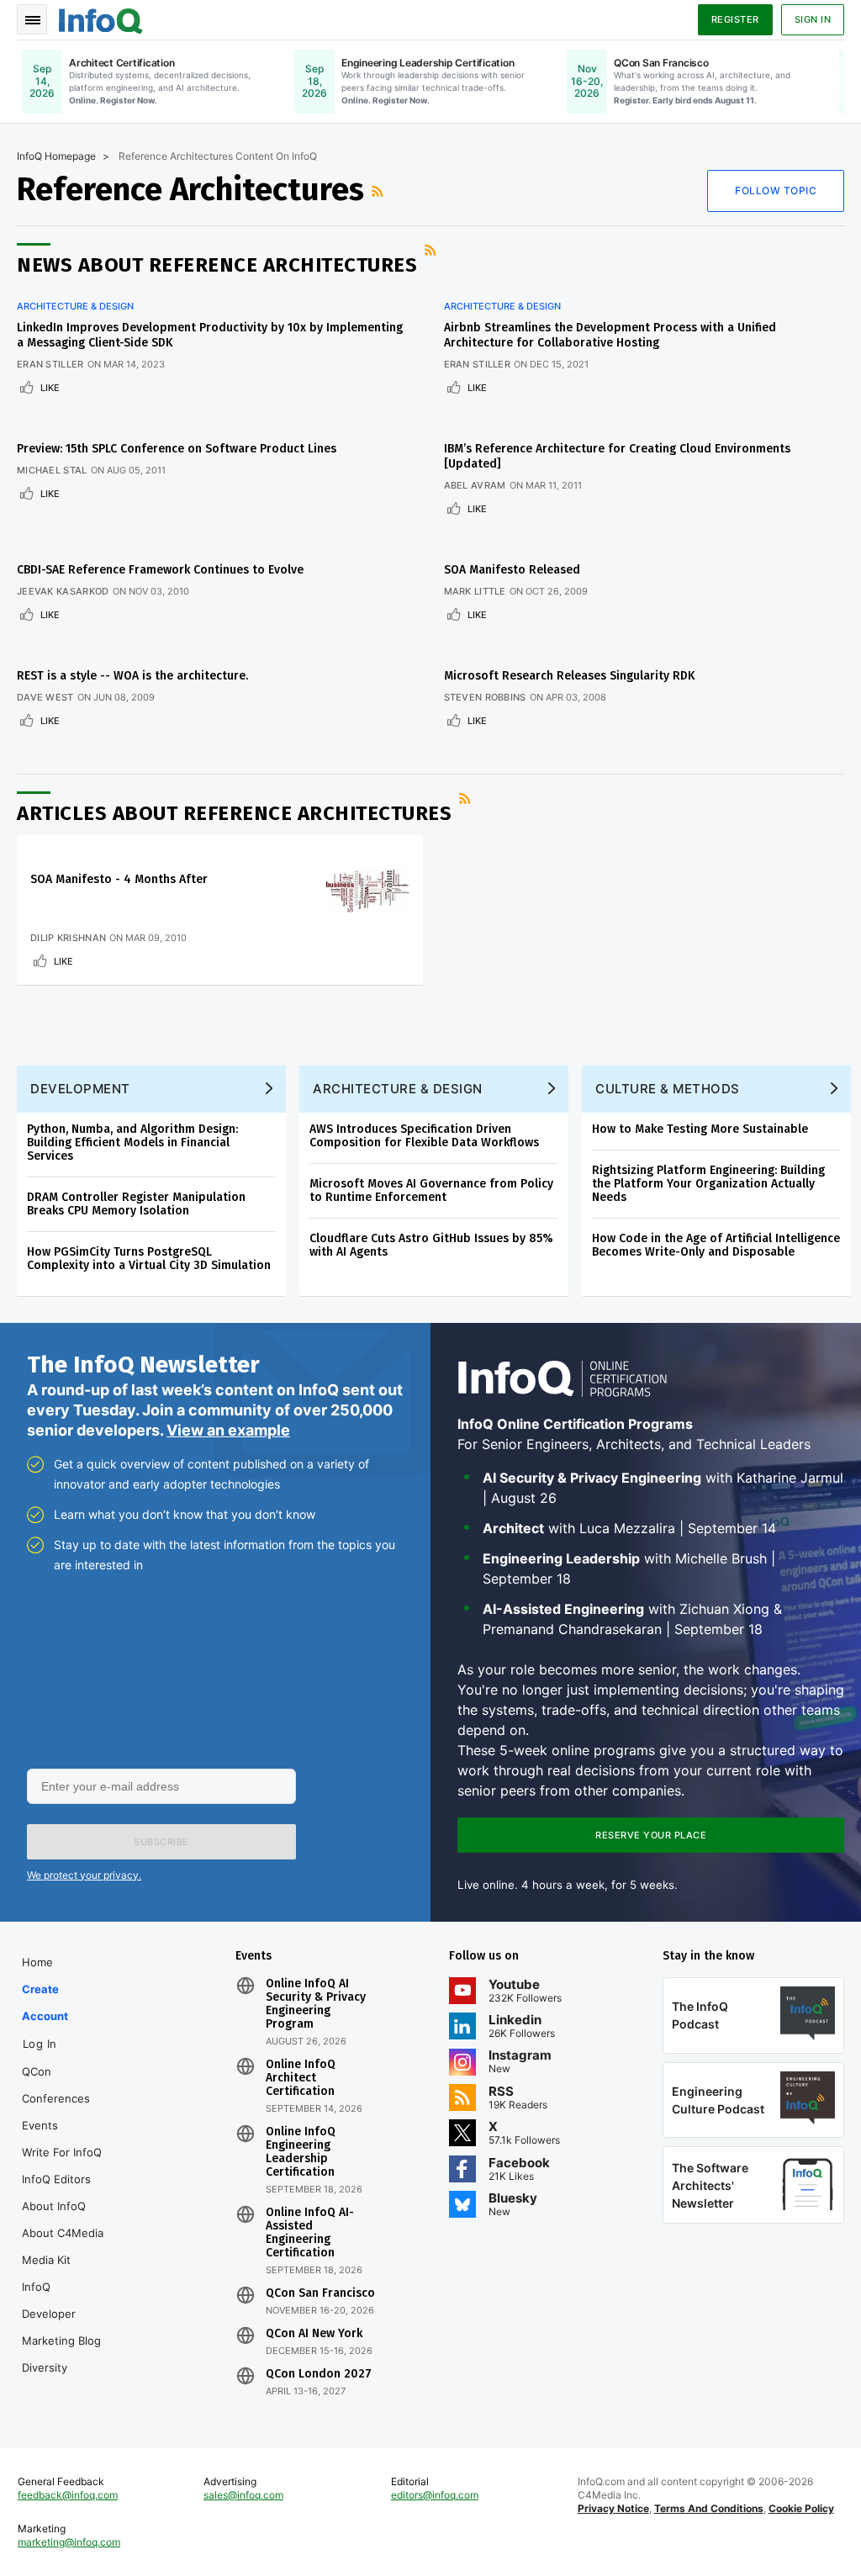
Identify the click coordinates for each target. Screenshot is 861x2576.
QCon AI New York (314, 2334)
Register (735, 19)
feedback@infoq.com (68, 2495)
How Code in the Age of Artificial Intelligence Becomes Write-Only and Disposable (716, 1245)
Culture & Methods (668, 1089)
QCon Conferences (56, 2085)
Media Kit (46, 2260)
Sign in (813, 19)
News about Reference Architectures (217, 265)
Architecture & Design (75, 306)
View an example (228, 1430)
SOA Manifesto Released (512, 570)
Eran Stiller (50, 364)
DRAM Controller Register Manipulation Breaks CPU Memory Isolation (136, 1204)
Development (80, 1089)
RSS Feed (379, 191)
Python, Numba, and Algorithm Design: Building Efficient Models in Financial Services (132, 1143)
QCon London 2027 (319, 2374)
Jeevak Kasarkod (63, 591)
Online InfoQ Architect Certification (301, 2078)
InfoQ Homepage (56, 156)
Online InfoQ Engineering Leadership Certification (301, 2152)
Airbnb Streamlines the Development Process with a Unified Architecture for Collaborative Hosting (610, 335)
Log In (40, 2044)
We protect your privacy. (84, 1875)
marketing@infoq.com (69, 2542)
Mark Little (475, 591)
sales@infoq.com (243, 2495)
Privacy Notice (613, 2508)
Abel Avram (475, 485)
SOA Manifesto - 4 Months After (119, 879)
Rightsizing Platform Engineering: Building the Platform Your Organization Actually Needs (708, 1184)
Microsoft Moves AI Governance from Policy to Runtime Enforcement (431, 1190)
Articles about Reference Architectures (234, 813)
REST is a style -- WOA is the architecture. (132, 676)
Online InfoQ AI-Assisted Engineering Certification (310, 2233)
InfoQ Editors (56, 2179)
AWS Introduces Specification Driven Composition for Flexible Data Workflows (424, 1136)
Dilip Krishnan (68, 938)
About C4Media (63, 2233)
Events (40, 2125)
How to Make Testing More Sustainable (700, 1129)
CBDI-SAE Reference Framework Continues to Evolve (160, 570)
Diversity (45, 2367)
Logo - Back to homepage (101, 19)
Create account (45, 2002)
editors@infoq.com (435, 2495)
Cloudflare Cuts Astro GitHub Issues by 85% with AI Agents (431, 1245)
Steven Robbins (485, 697)
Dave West (45, 697)
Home (37, 1962)
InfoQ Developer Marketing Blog (61, 2314)
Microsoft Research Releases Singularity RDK (569, 676)
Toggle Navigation (32, 19)
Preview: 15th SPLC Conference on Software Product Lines (177, 449)
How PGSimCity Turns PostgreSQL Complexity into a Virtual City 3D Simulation (149, 1259)
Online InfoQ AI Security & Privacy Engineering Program (316, 2004)
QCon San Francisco (320, 2293)
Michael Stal (52, 470)
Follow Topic (776, 190)
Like (50, 388)
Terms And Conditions (709, 2508)
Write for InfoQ (62, 2152)
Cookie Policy (801, 2508)
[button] (161, 1842)
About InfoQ (54, 2206)
